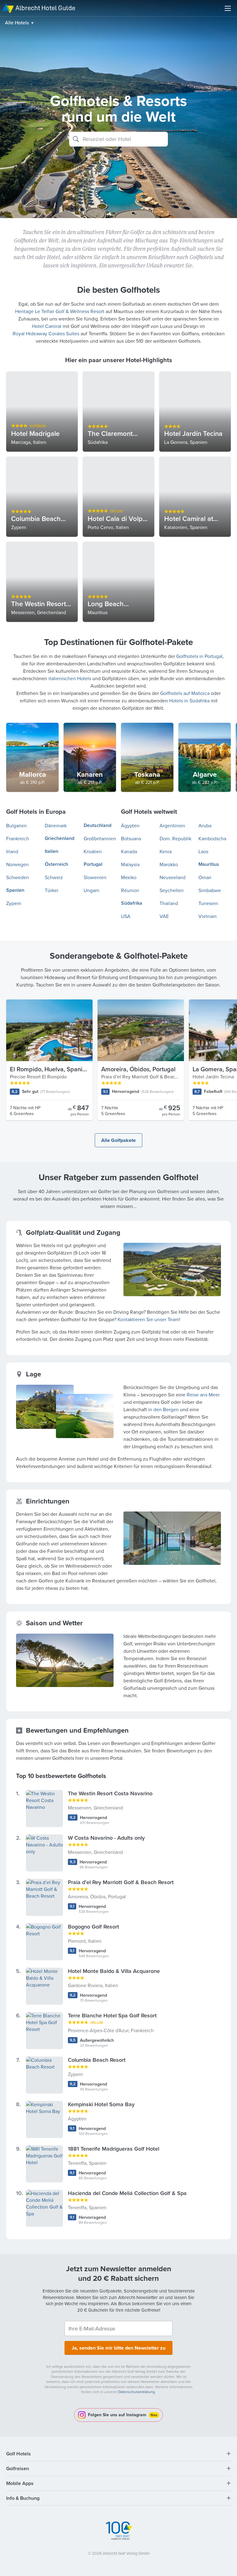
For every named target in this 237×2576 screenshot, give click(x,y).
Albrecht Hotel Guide (45, 8)
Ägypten (130, 825)
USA (126, 916)
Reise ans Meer (203, 1395)
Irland (12, 851)
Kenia (166, 851)
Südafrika (132, 903)
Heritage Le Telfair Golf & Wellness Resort (60, 311)
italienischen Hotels (70, 678)
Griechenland (60, 838)
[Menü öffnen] (228, 8)
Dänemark (56, 825)
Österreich (56, 864)
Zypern (14, 903)
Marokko (169, 864)
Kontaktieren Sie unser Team (148, 1319)
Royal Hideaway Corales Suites (46, 333)
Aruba (205, 825)
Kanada (129, 851)
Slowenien (95, 877)
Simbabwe (210, 890)
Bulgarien (17, 825)
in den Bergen (163, 1409)
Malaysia (130, 864)
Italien (52, 851)
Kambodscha (212, 838)
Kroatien (93, 851)
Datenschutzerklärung (137, 2392)
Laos (203, 851)
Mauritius (209, 864)
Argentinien (172, 825)
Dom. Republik (175, 838)
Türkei (52, 890)
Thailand (169, 903)
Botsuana (131, 838)
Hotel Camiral (47, 326)
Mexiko (129, 877)
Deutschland (98, 825)
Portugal (93, 864)
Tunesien (208, 903)
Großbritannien (100, 838)
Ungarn (91, 890)
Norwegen (17, 864)
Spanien (15, 890)
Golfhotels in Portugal (199, 656)
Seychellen (172, 890)
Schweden (18, 877)
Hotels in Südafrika (189, 701)
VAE (164, 916)
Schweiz (54, 877)
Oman (205, 877)
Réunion (130, 890)
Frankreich (18, 838)
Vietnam (208, 916)
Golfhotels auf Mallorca (185, 693)
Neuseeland (173, 877)
